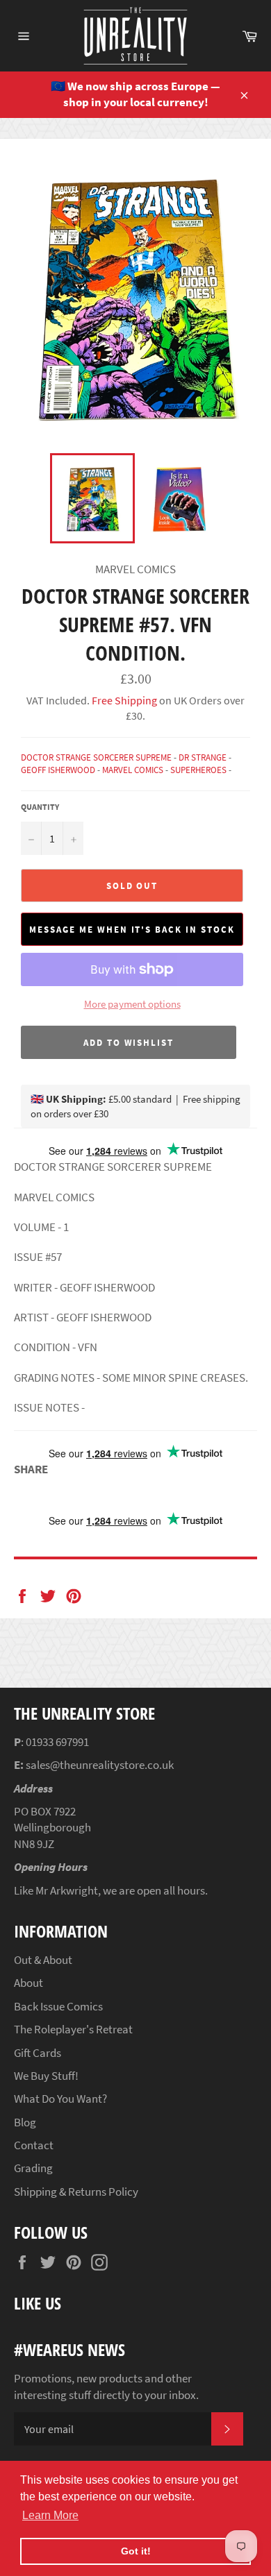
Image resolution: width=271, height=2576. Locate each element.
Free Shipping (123, 700)
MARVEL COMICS (133, 770)
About (28, 1983)
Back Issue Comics (58, 2006)
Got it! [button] (136, 2551)
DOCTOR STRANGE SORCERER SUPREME (96, 757)
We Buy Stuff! (46, 2076)
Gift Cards (38, 2053)
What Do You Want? (60, 2099)
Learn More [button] (50, 2515)
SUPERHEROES (198, 770)
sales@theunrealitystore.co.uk (100, 1765)
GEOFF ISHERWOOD (58, 770)
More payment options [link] (132, 1004)
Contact (34, 2145)
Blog (25, 2122)
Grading (33, 2168)
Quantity (40, 807)
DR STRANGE (203, 757)
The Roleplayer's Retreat (73, 2029)
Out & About (43, 1960)
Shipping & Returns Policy (76, 2192)
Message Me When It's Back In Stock (132, 930)
